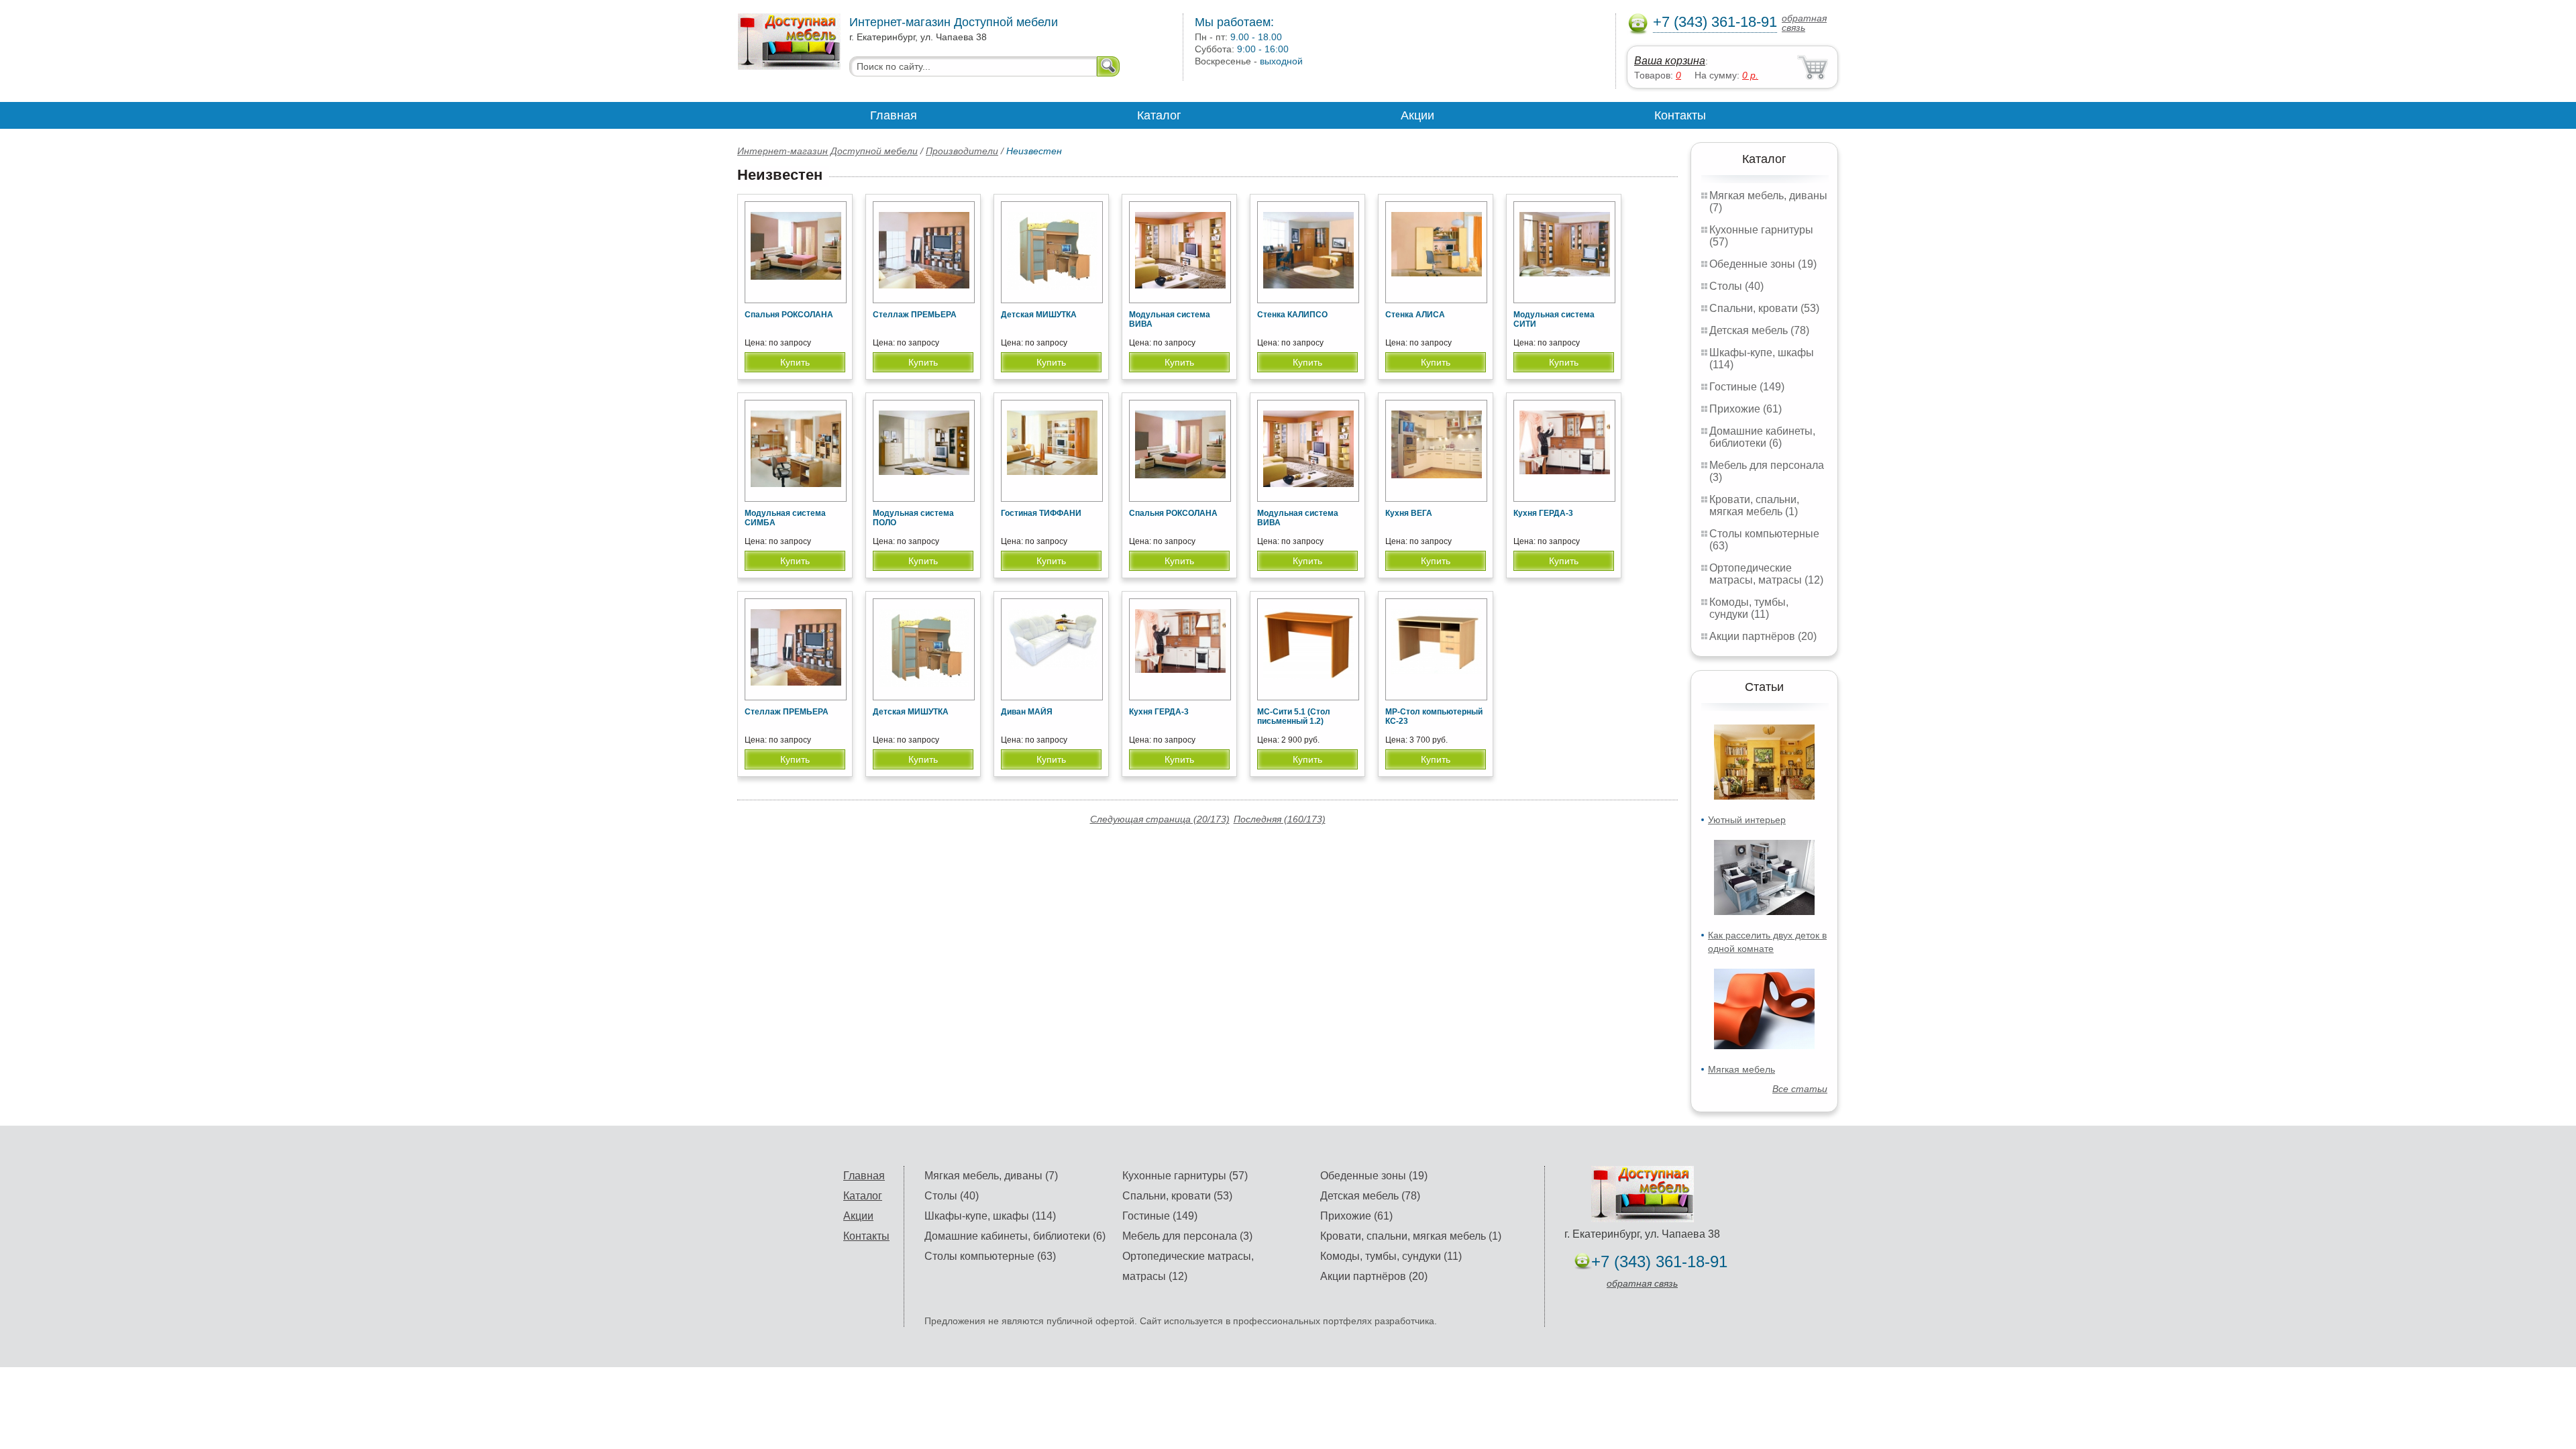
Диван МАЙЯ (1027, 712)
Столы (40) (1736, 286)
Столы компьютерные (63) (990, 1256)
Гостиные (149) (1747, 387)
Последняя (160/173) (1280, 819)
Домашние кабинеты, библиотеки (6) (1762, 437)
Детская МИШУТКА (1039, 315)
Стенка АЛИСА (1415, 315)
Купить (795, 362)
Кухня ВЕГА (1409, 513)
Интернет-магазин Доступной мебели (827, 151)
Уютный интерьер (1747, 820)
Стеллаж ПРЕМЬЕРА (915, 315)
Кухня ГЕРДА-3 (1543, 513)
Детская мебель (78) (1759, 330)
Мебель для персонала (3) (1187, 1236)
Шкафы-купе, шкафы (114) (990, 1216)
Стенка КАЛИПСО (1292, 315)
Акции (1417, 115)
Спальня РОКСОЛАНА (789, 315)
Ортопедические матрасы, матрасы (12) (1766, 574)
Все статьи (1800, 1089)
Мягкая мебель (1741, 1069)
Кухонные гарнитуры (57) (1185, 1176)
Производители (962, 151)
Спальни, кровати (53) (1764, 308)
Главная (894, 115)
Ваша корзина (1670, 61)
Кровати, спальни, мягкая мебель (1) (1754, 505)
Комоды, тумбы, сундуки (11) (1749, 608)
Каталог (1159, 115)
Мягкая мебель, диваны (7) (991, 1176)
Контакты (1680, 115)
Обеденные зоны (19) (1763, 264)
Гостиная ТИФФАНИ (1041, 513)
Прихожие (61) (1746, 409)
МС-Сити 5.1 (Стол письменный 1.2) (1294, 716)
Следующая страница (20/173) (1160, 819)
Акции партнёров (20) (1763, 636)
